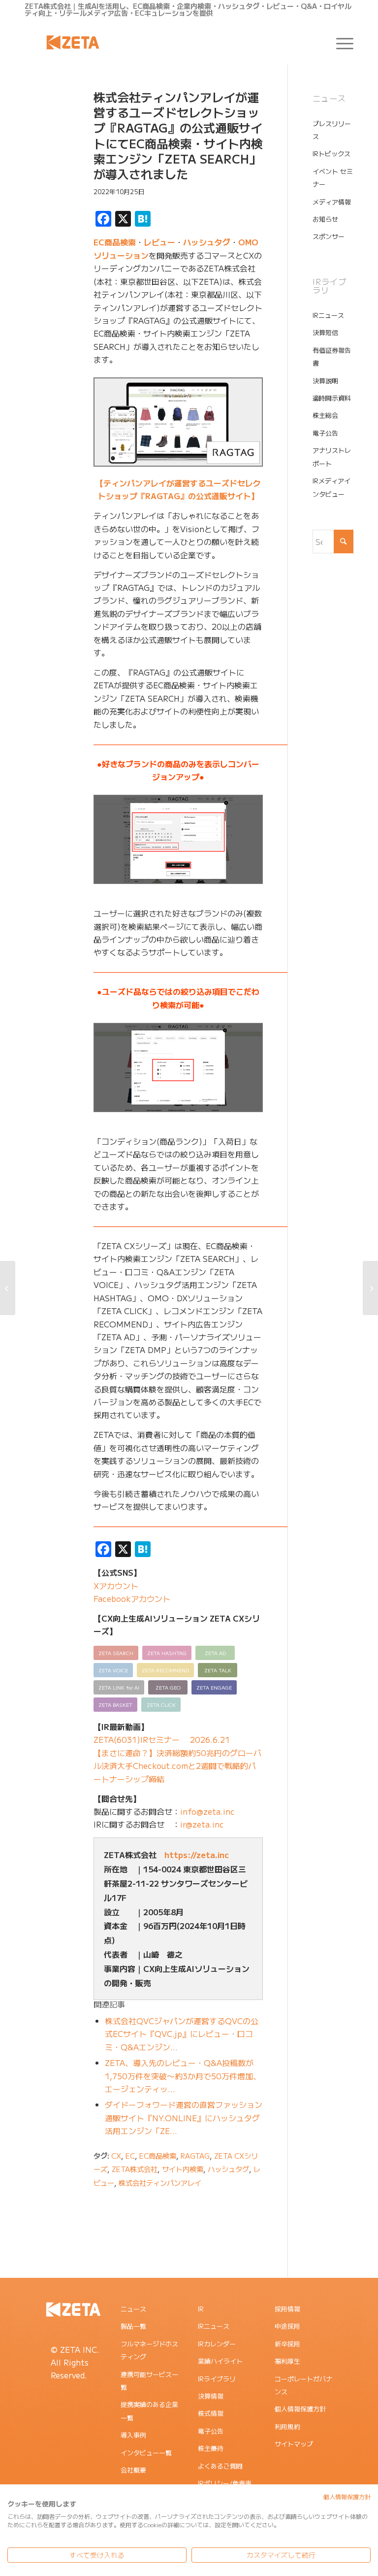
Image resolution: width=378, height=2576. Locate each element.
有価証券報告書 (332, 356)
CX (116, 2155)
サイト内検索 (183, 2169)
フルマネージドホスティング (149, 2350)
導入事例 (133, 2435)
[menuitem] (340, 42)
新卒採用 (287, 2344)
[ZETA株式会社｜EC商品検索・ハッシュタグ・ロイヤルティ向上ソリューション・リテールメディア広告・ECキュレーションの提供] (73, 42)
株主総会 (325, 415)
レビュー (159, 242)
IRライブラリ (217, 2379)
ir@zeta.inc (202, 1824)
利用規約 (287, 2426)
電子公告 (325, 433)
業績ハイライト (220, 2361)
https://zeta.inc (197, 1855)
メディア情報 (332, 202)
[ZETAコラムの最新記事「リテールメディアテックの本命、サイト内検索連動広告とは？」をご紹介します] (8, 1288)
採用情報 (287, 2309)
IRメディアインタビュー (331, 487)
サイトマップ (294, 2444)
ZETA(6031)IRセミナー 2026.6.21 (162, 1739)
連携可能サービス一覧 (149, 2381)
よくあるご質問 (220, 2466)
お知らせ (325, 219)
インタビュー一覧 (146, 2453)
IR (201, 2309)
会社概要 (133, 2470)
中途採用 (287, 2326)
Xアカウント (116, 1586)
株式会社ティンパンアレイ (160, 2183)
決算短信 (325, 332)
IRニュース (328, 315)
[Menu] (340, 42)
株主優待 (211, 2448)
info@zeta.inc (207, 1811)
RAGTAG (195, 2155)
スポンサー (329, 236)
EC (130, 2155)
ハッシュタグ (207, 242)
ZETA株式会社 (135, 2169)
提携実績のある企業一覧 (149, 2411)
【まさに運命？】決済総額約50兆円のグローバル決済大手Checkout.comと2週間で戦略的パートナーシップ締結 (177, 1766)
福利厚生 (287, 2361)
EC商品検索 (115, 242)
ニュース (133, 2309)
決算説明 (325, 381)
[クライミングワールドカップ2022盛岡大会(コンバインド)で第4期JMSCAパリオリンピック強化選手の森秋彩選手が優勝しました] (370, 1288)
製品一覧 (133, 2326)
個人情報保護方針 (300, 2409)
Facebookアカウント (132, 1598)
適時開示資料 (332, 398)
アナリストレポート (332, 457)
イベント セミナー (333, 178)
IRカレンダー (217, 2344)
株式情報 (211, 2413)
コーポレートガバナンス (303, 2385)
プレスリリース (332, 130)
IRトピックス (331, 153)
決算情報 (211, 2396)
